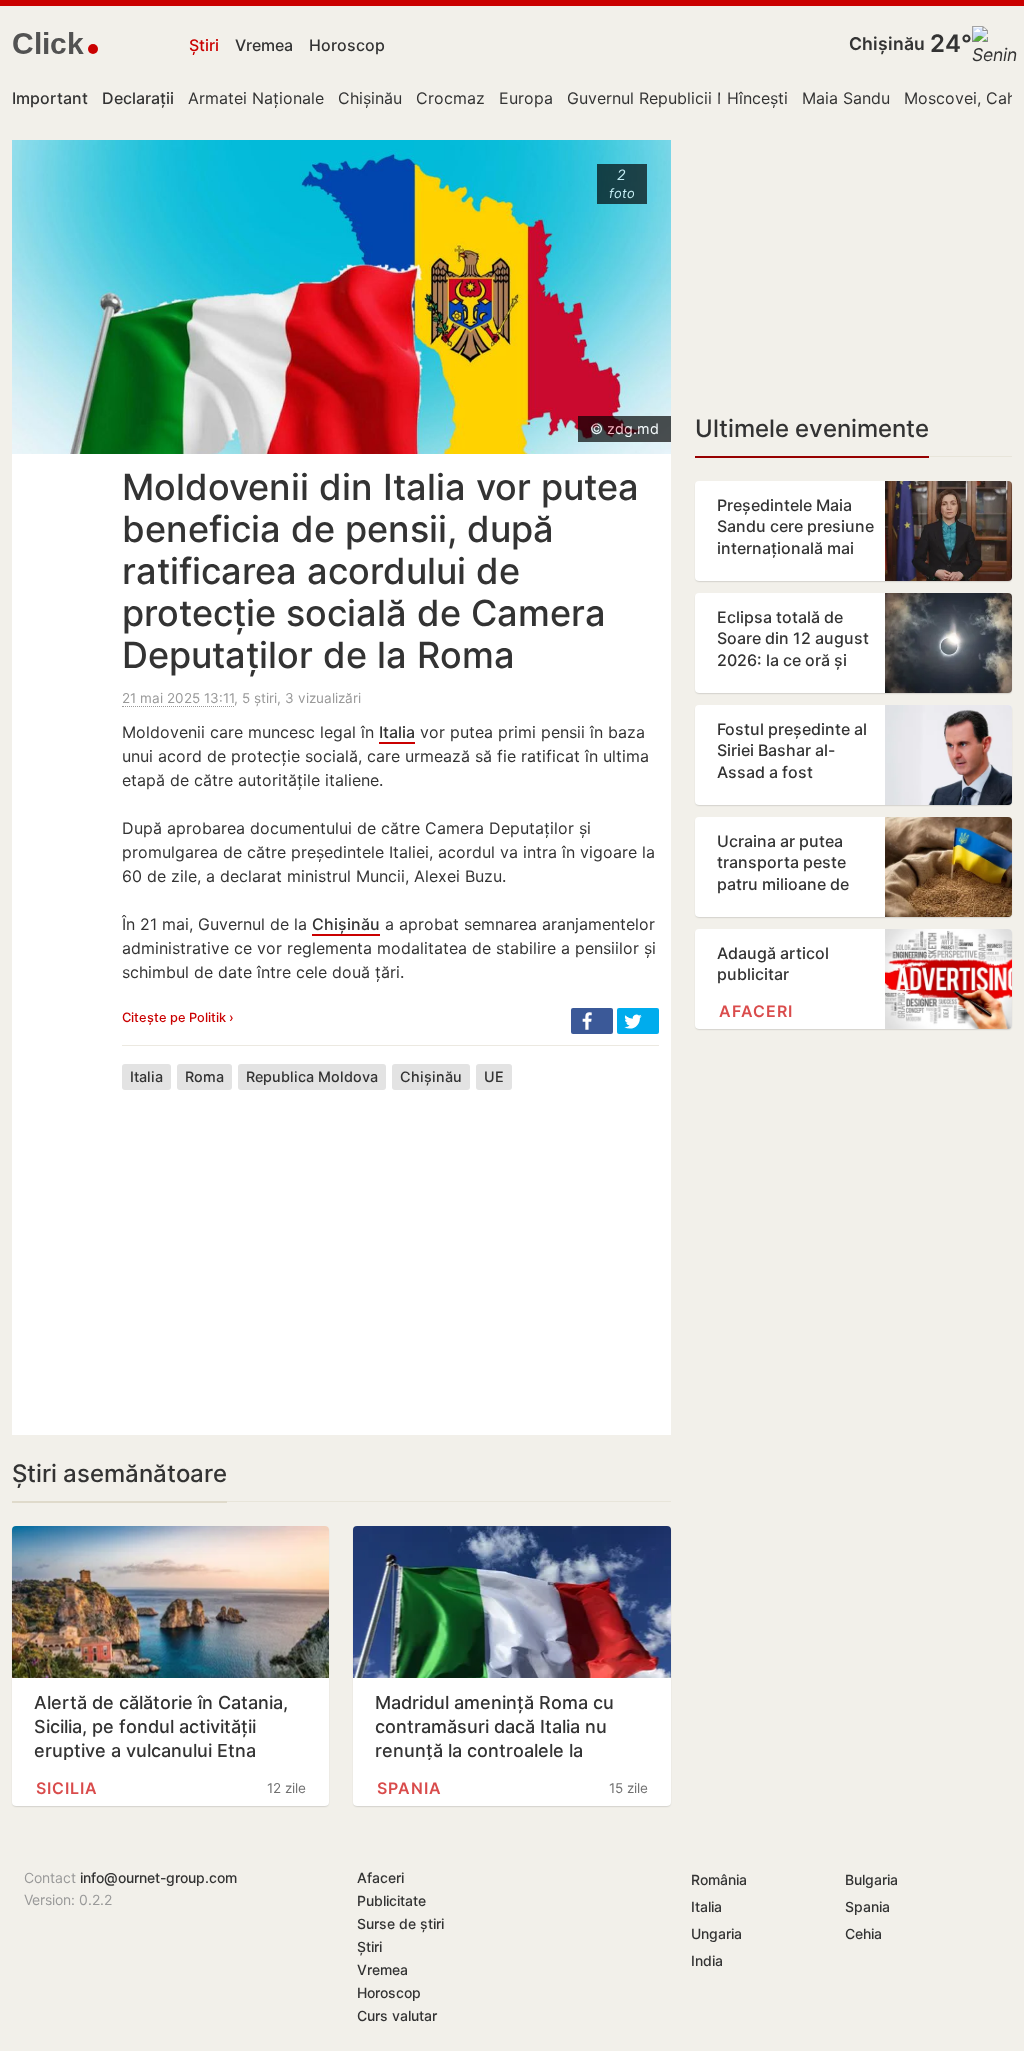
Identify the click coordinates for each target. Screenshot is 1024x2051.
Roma (204, 1076)
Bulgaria (871, 1879)
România (719, 1879)
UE (494, 1076)
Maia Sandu (846, 98)
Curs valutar (397, 2015)
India (707, 1960)
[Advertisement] (390, 1247)
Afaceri (756, 1011)
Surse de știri (400, 1923)
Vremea (264, 45)
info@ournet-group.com (158, 1877)
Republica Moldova (312, 1076)
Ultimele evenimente (812, 428)
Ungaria (716, 1933)
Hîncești (757, 98)
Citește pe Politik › (178, 1017)
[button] (592, 1021)
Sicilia (67, 1788)
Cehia (863, 1933)
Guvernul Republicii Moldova (675, 98)
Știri (204, 45)
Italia (397, 732)
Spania (409, 1788)
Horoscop (347, 45)
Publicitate (391, 1900)
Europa (526, 98)
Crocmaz (450, 98)
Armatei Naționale (256, 98)
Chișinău (887, 43)
